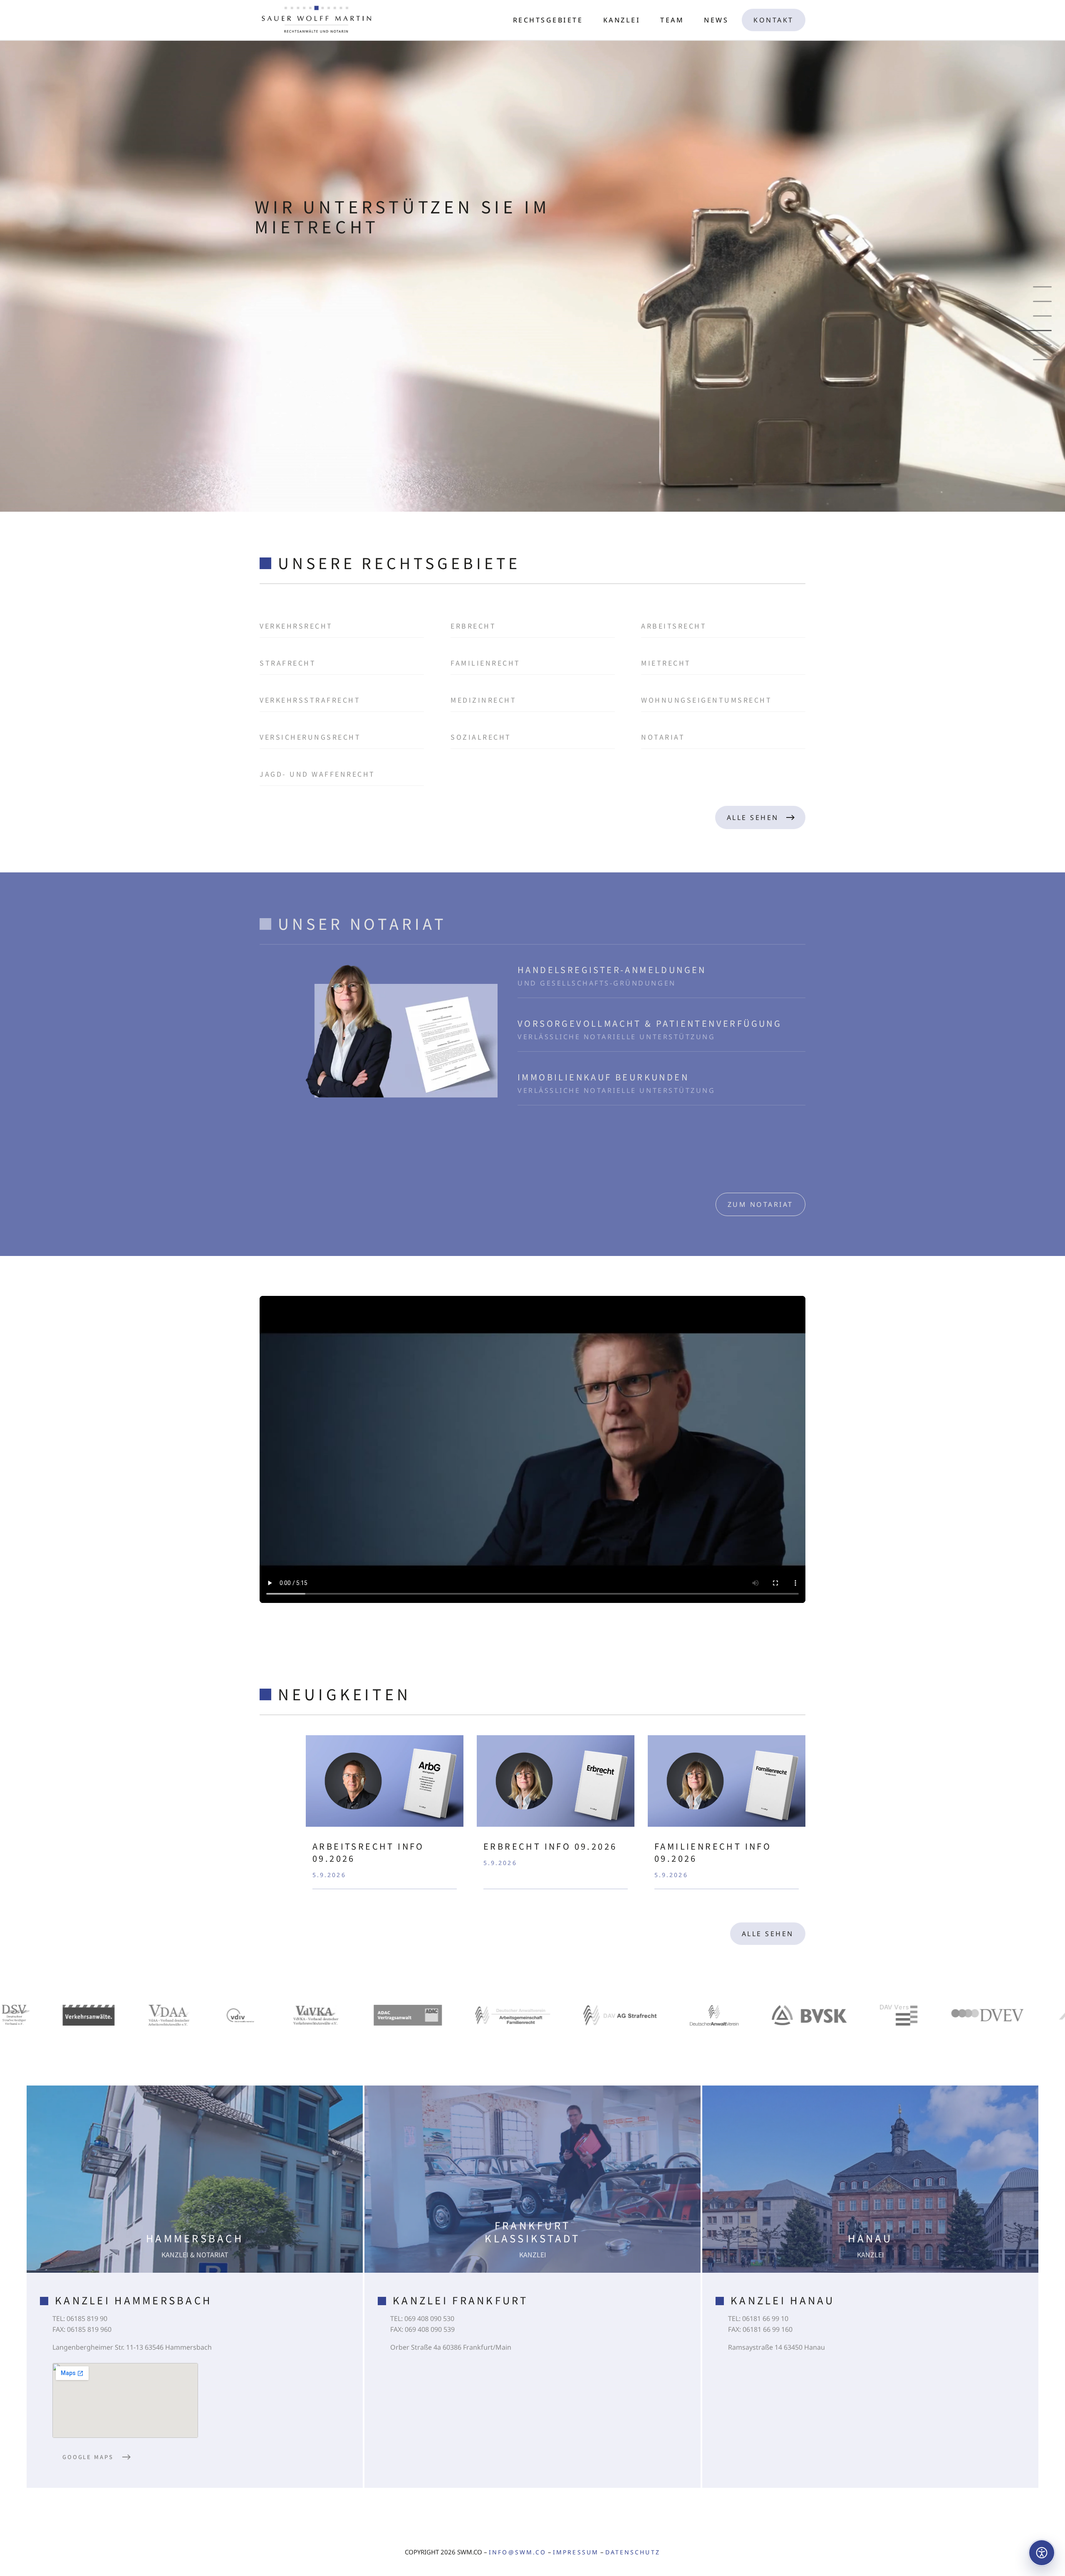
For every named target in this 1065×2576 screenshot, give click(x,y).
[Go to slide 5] (1042, 345)
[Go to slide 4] (1042, 331)
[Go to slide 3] (1042, 316)
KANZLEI (622, 20)
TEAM (672, 20)
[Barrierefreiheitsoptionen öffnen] (1042, 2553)
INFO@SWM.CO (518, 2552)
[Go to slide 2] (1042, 301)
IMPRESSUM (576, 2552)
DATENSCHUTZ (633, 2552)
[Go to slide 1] (1042, 287)
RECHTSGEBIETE (548, 20)
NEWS (716, 20)
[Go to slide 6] (1035, 360)
